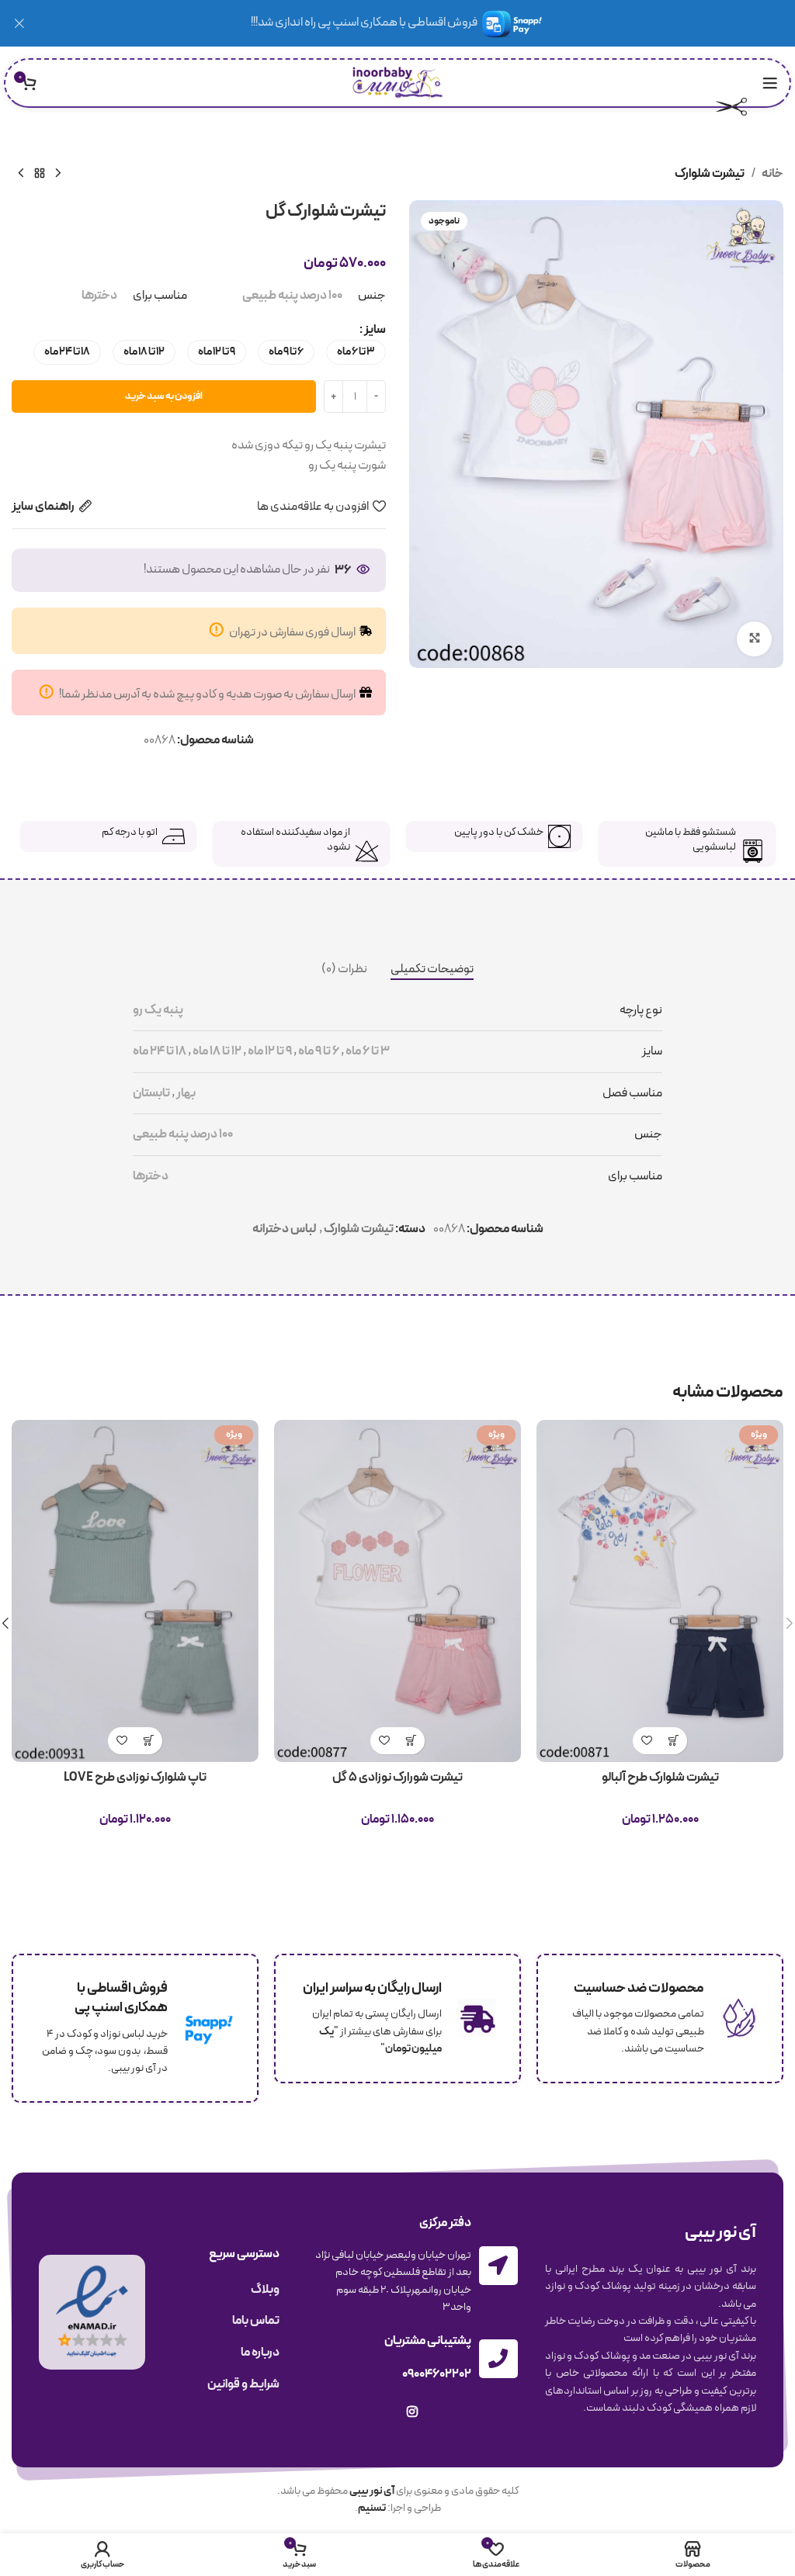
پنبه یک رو (158, 1010)
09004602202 (437, 2374)
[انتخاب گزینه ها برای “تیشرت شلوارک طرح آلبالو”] (673, 1741)
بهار (186, 1093)
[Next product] (21, 174)
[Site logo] (398, 82)
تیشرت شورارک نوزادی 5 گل (397, 1778)
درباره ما (260, 2353)
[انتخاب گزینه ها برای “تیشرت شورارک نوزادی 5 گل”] (411, 1741)
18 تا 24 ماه (160, 1051)
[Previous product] (58, 174)
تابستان (151, 1093)
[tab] (432, 970)
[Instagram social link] (412, 2413)
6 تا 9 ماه (319, 1051)
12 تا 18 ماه (217, 1051)
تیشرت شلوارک (710, 174)
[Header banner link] (421, 23)
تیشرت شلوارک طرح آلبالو (660, 1778)
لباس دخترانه (284, 1229)
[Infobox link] (687, 844)
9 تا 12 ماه (270, 1051)
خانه (772, 174)
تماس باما (256, 2321)
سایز (375, 330)
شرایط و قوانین (243, 2384)
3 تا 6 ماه (368, 1051)
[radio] (356, 352)
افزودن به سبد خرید (164, 396)
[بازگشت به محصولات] (40, 174)
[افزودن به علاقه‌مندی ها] (646, 1741)
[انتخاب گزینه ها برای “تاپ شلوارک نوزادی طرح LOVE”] (149, 1741)
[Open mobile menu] (770, 83)
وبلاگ (265, 2290)
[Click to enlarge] (754, 639)
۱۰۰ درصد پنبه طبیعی (292, 296)
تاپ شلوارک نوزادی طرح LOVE (135, 1778)
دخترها (99, 296)
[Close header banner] (19, 23)
